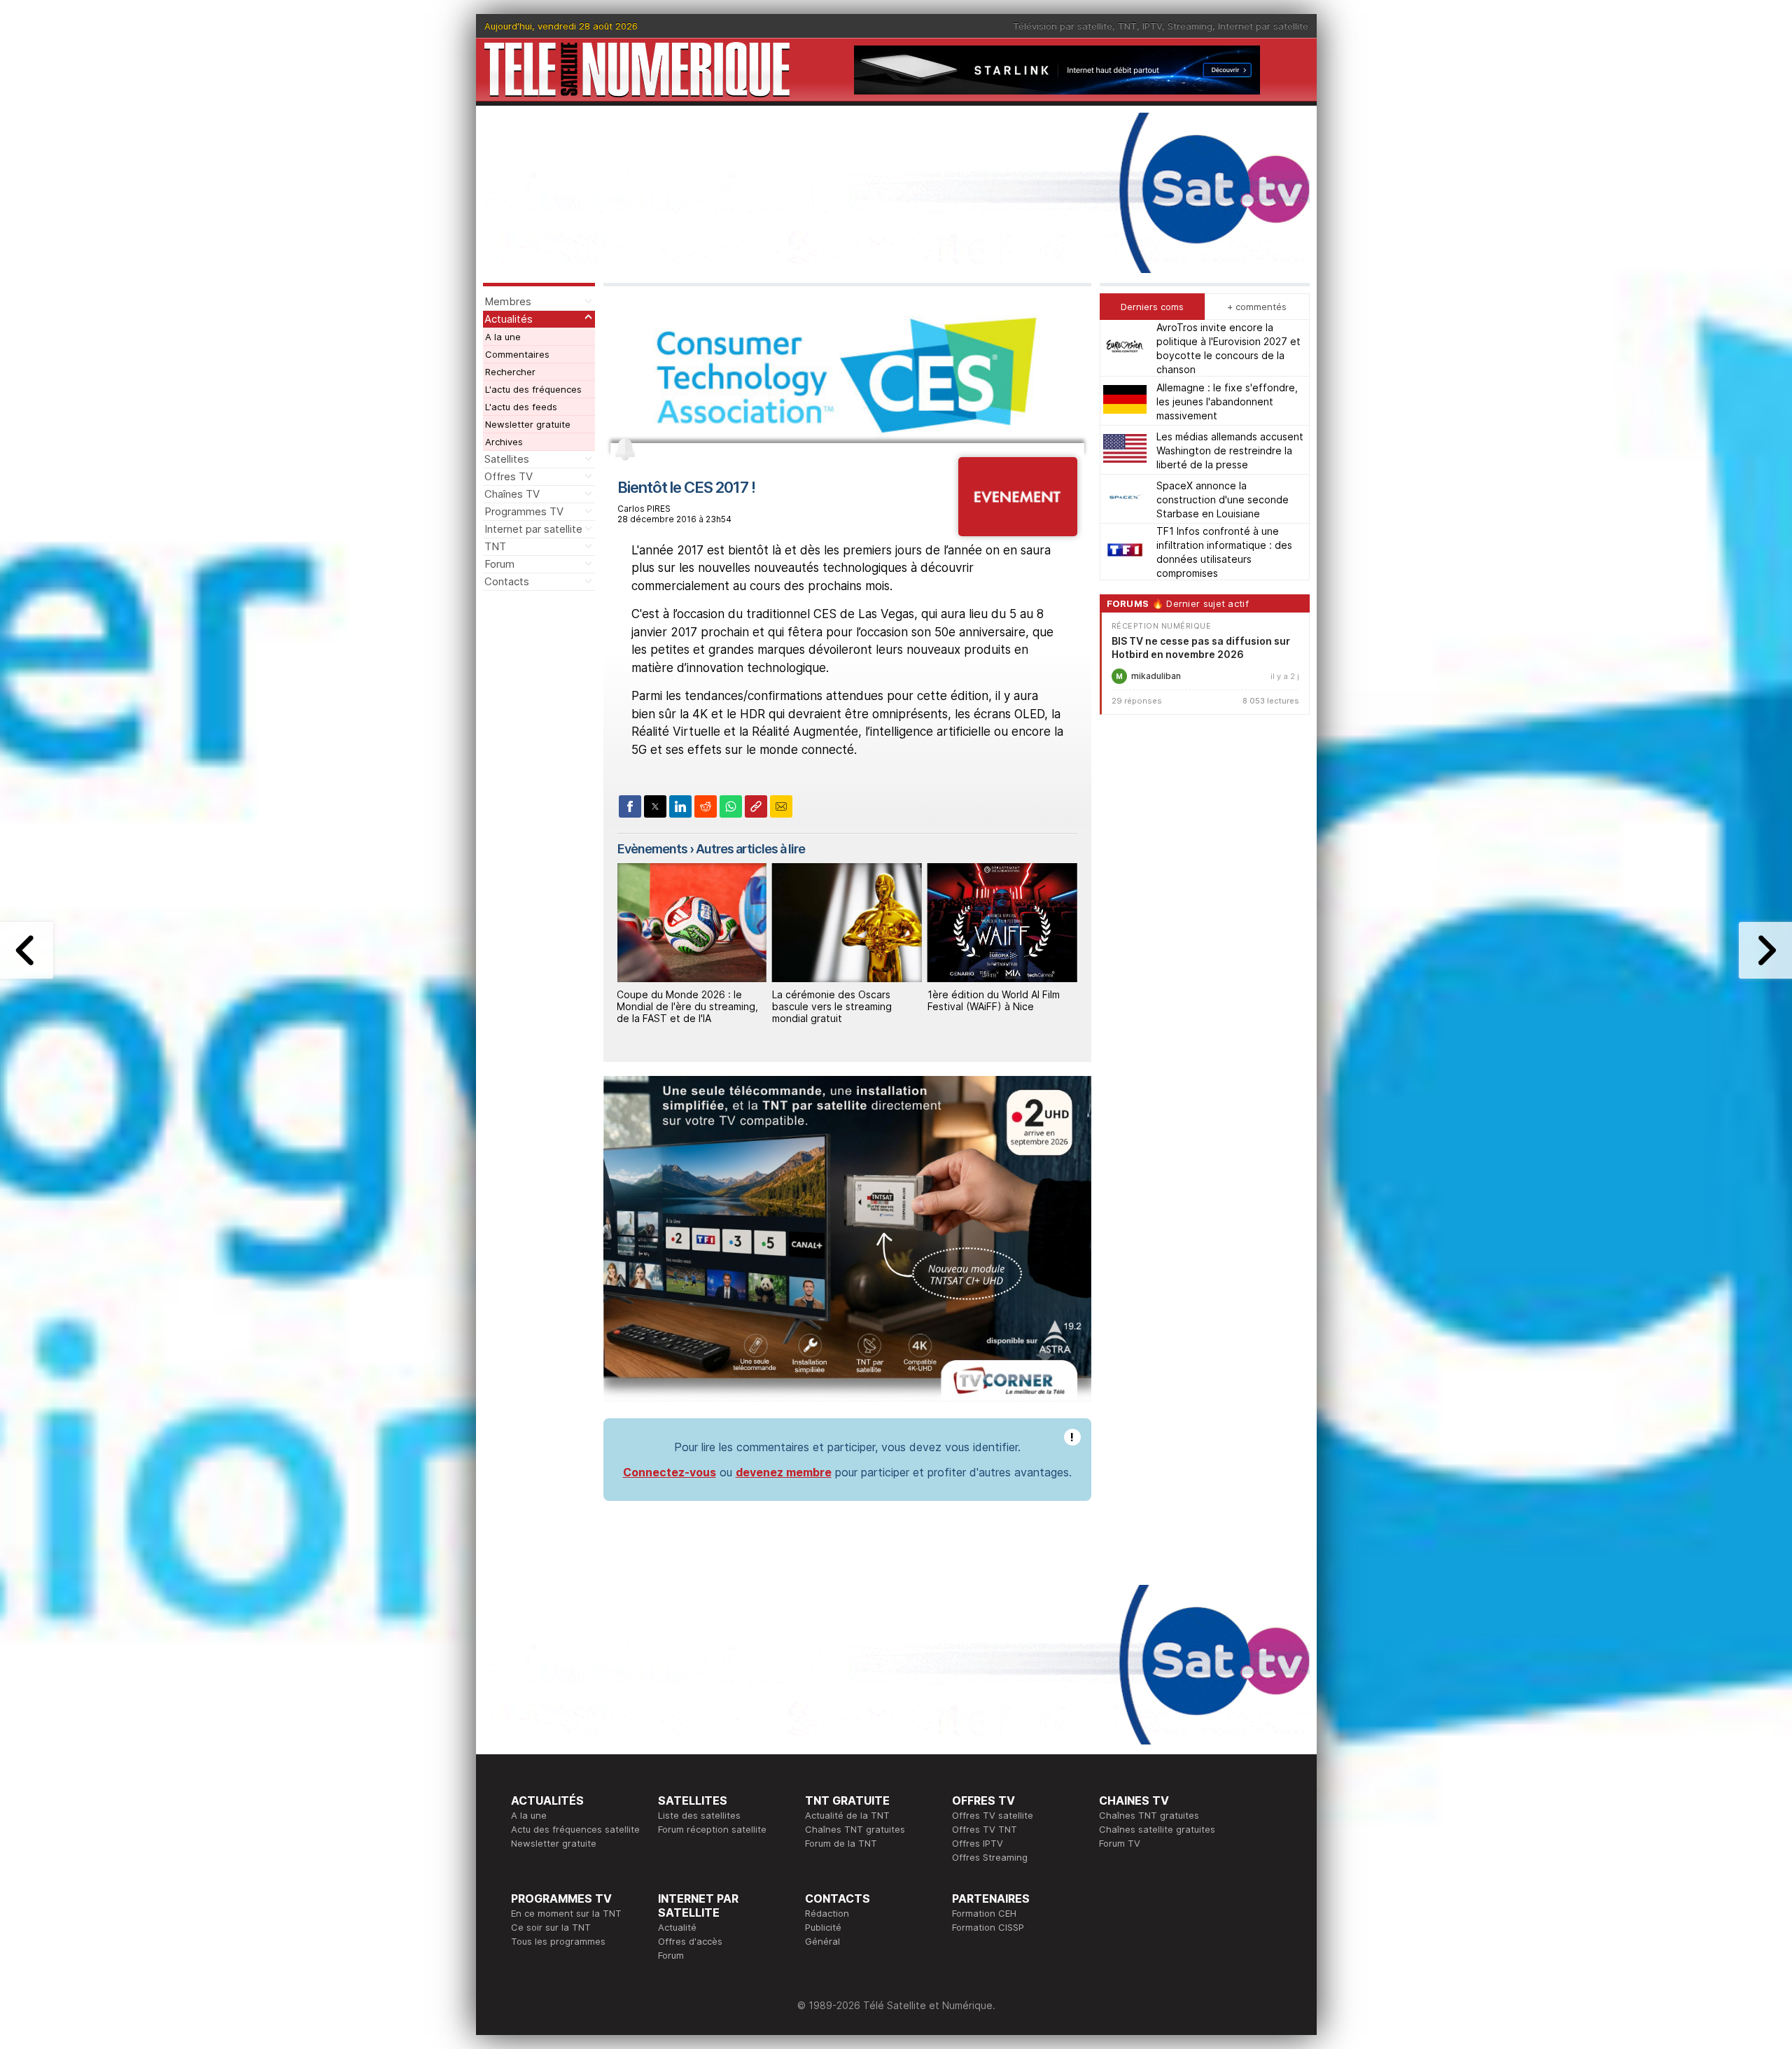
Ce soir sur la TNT (551, 1927)
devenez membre (784, 1472)
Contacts (507, 581)
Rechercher (510, 372)
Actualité (677, 1927)
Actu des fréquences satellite (575, 1829)
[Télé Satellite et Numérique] (637, 70)
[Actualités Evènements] (1017, 532)
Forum (499, 564)
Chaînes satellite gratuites (1157, 1829)
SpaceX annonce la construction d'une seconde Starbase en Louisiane (1223, 499)
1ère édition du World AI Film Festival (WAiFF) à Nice (994, 1000)
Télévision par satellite (1063, 26)
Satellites (507, 459)
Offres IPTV (978, 1843)
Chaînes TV (512, 494)
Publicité (823, 1927)
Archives (504, 442)
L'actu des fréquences (533, 389)
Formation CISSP (988, 1927)
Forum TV (1120, 1843)
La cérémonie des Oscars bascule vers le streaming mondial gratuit (832, 1006)
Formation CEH (984, 1913)
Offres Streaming (990, 1857)
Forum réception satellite (712, 1829)
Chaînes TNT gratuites (855, 1829)
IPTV (1152, 26)
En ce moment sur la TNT (566, 1913)
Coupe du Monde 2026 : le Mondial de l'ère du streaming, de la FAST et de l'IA (687, 1006)
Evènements (652, 849)
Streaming (1190, 26)
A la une (503, 337)
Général (822, 1941)
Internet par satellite (1263, 26)
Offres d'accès (690, 1941)
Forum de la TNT (841, 1843)
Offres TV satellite (993, 1815)
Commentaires (517, 354)
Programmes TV (524, 511)
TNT (1127, 26)
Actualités (509, 319)
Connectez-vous (670, 1472)
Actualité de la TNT (847, 1815)
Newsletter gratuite (528, 424)
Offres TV (509, 476)
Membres (508, 301)
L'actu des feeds (521, 407)
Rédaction (827, 1913)
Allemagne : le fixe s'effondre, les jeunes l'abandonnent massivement (1227, 401)
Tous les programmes (558, 1941)
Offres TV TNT (985, 1829)
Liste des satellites (699, 1815)
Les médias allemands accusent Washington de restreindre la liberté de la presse (1230, 450)
